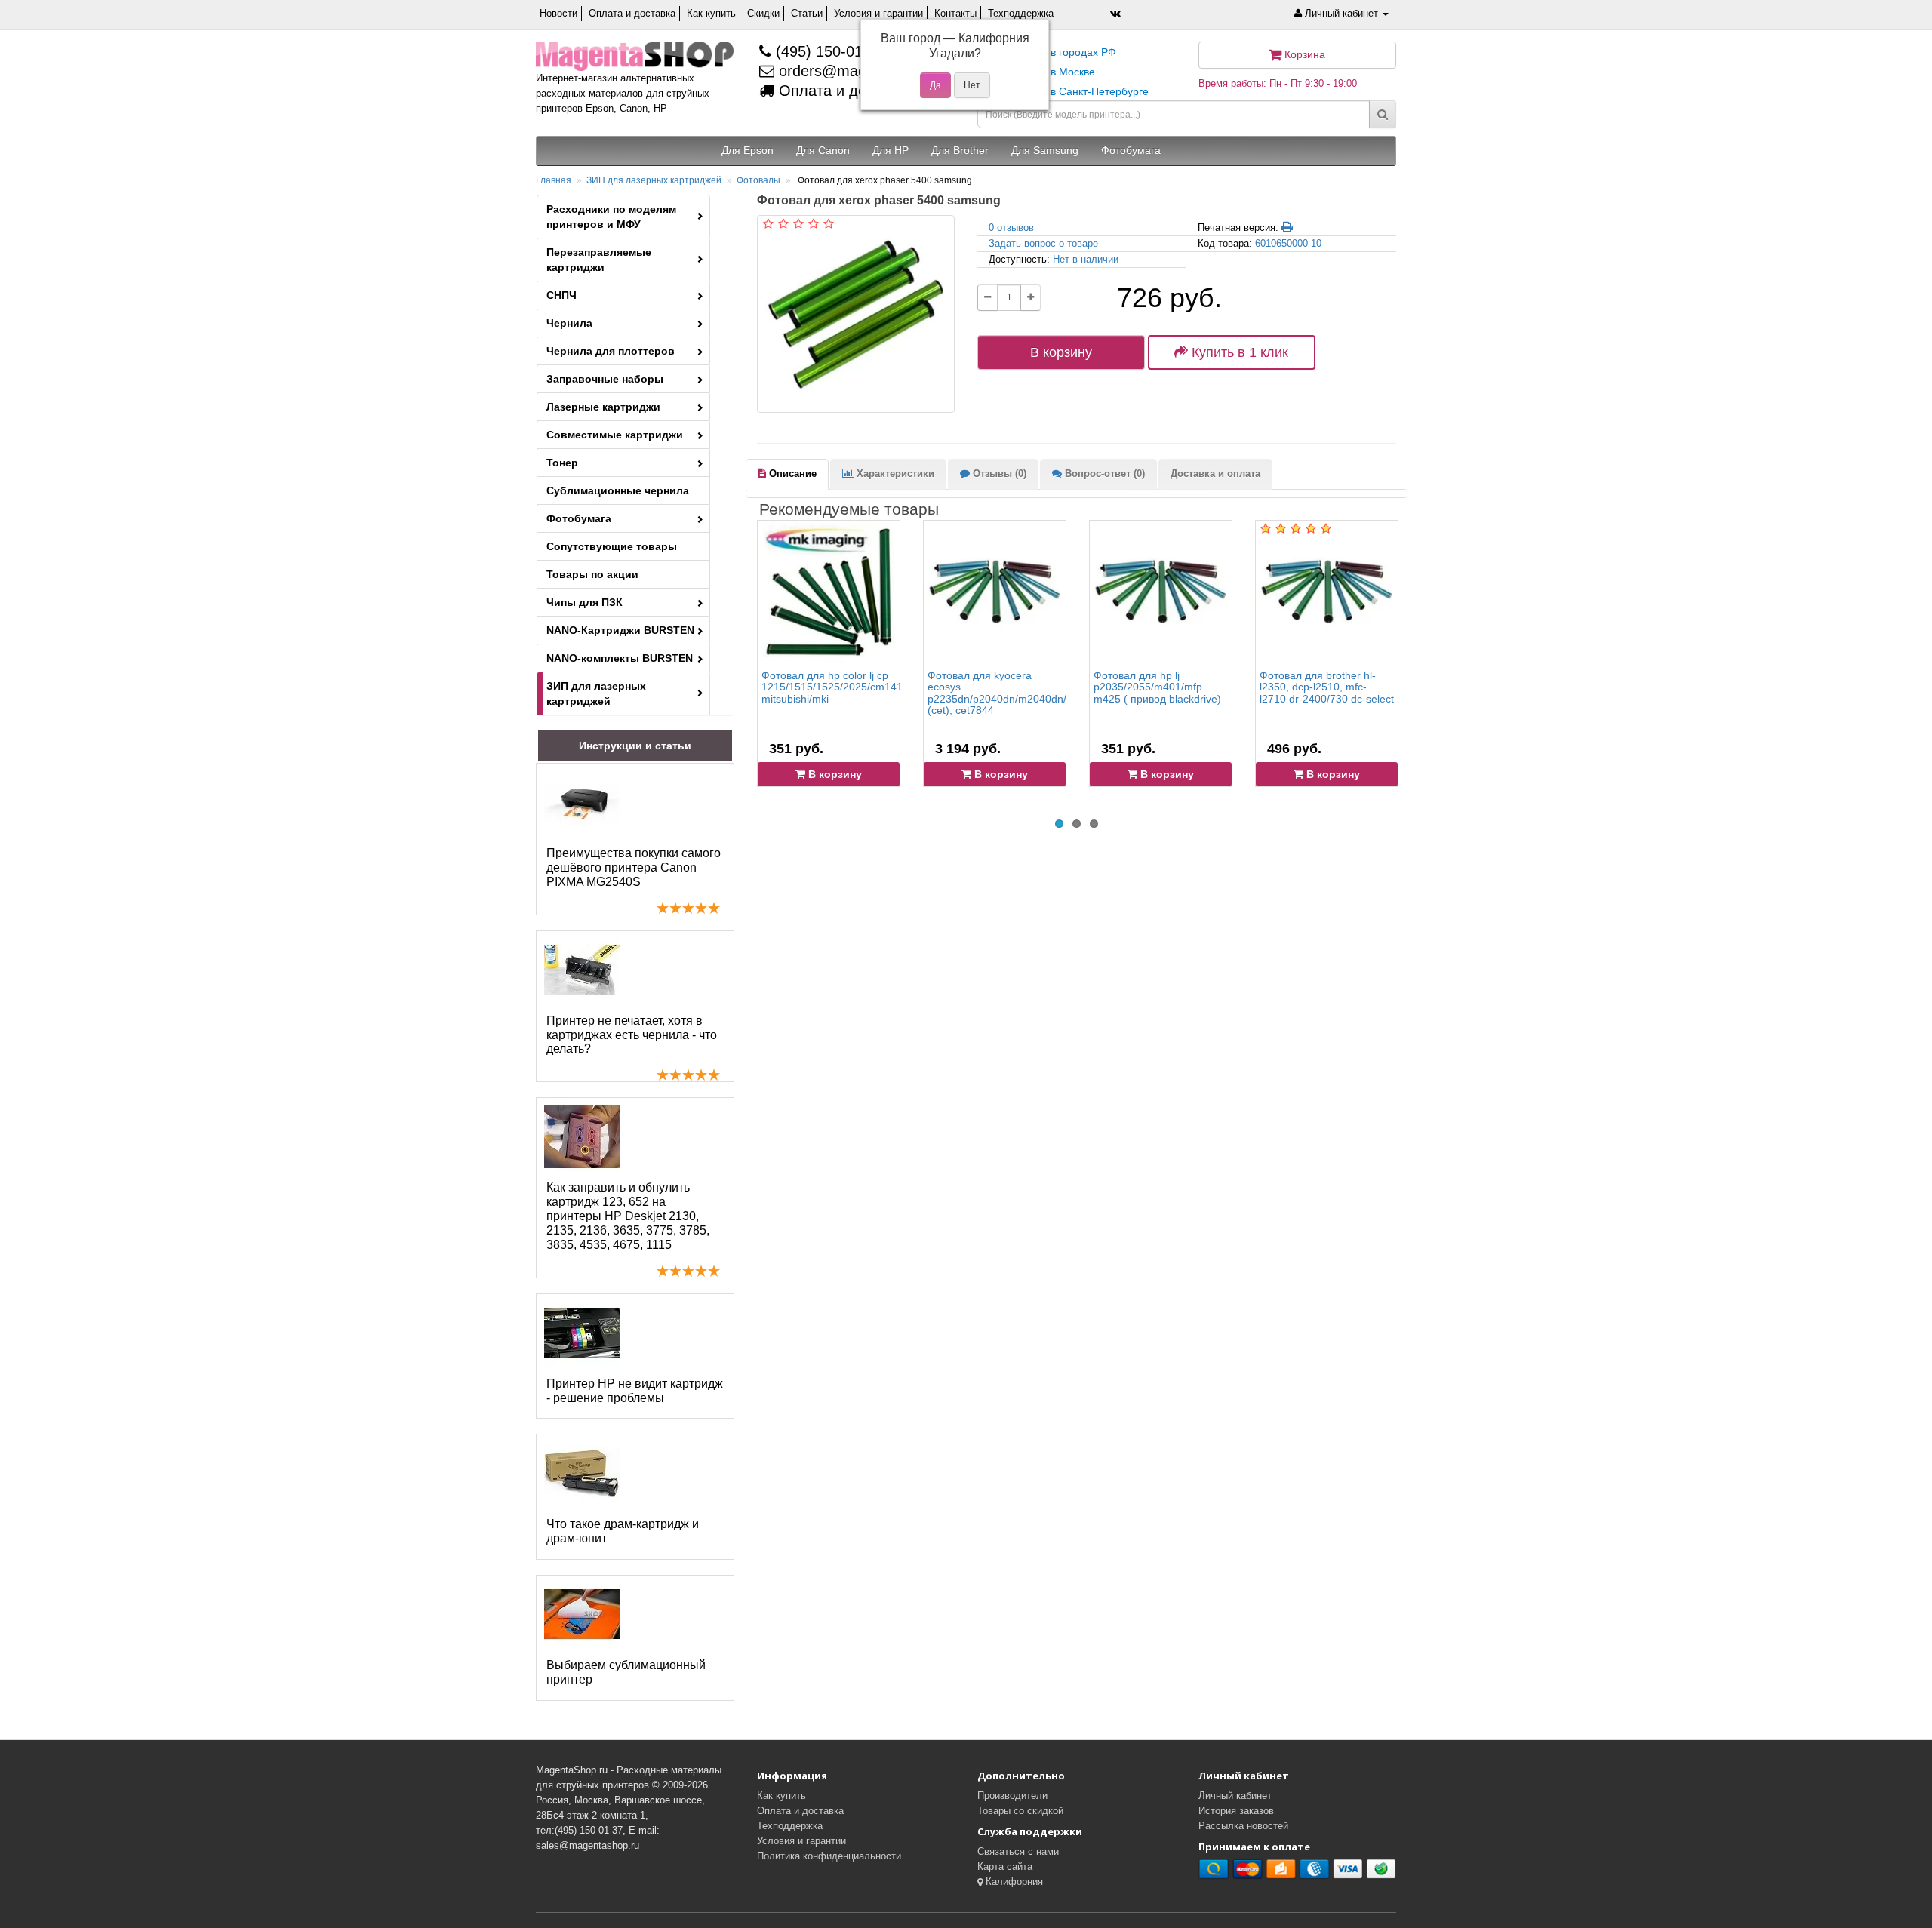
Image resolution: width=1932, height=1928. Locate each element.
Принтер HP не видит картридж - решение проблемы (635, 1391)
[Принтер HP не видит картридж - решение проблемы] (582, 1333)
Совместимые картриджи (615, 435)
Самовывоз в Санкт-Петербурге (1069, 91)
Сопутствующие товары (612, 546)
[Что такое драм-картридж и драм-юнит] (582, 1473)
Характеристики (894, 474)
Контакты (955, 13)
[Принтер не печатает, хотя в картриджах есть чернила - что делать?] (582, 970)
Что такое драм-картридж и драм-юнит (623, 1531)
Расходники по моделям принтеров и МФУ (611, 217)
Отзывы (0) (998, 474)
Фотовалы (758, 180)
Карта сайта (1005, 1867)
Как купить (711, 13)
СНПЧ (561, 295)
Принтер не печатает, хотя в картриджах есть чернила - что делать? (632, 1035)
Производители (1012, 1796)
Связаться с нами (1018, 1851)
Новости (558, 13)
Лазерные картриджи (603, 407)
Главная (554, 180)
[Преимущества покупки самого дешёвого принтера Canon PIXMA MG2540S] (582, 802)
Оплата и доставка (632, 13)
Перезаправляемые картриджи (599, 260)
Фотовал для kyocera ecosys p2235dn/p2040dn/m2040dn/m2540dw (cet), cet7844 (1020, 693)
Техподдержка (1021, 13)
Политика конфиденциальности (829, 1856)
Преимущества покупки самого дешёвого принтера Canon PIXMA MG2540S (634, 867)
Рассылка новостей (1243, 1826)
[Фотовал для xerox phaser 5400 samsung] (856, 314)
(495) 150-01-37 (828, 51)
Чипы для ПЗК (585, 602)
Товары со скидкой (1020, 1811)
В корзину (1061, 352)
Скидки (763, 13)
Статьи (807, 13)
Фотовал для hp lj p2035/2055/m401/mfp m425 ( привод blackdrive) (1157, 687)
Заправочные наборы (605, 379)
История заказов (1236, 1811)
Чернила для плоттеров (611, 351)
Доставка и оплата (1215, 474)
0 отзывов (1011, 228)
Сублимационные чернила (618, 490)
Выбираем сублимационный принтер (626, 1672)
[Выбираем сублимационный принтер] (582, 1614)
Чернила (569, 323)
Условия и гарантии (878, 13)
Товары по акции (592, 574)
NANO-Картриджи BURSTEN (620, 630)
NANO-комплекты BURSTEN (620, 658)
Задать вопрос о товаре (1043, 243)
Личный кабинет (1235, 1796)
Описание (791, 474)
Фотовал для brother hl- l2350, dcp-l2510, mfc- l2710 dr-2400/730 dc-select (1327, 687)
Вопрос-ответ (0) (1103, 474)
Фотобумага (579, 518)
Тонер (562, 463)
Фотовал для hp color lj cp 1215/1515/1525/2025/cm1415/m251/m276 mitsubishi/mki (865, 687)
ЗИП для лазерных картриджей (654, 180)
